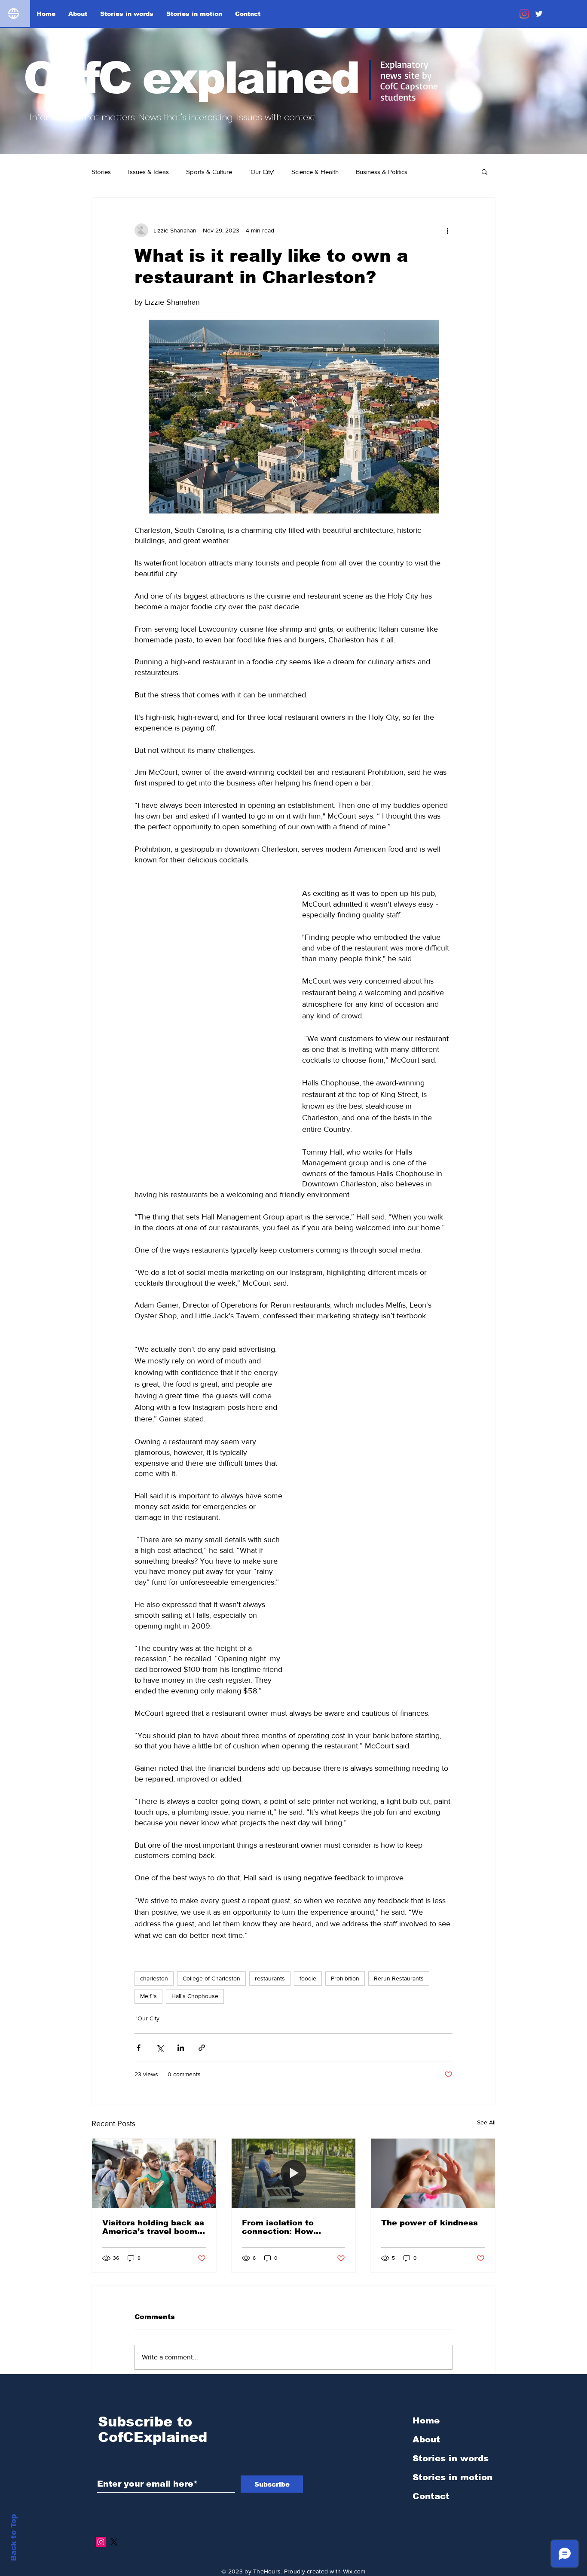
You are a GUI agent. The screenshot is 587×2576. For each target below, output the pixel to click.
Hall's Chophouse (195, 1909)
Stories (101, 172)
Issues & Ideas (148, 172)
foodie (308, 1891)
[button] (485, 171)
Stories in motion (452, 2390)
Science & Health (315, 172)
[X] (114, 2455)
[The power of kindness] (433, 2086)
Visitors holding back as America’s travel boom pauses (153, 2140)
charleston (154, 1891)
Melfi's (148, 1909)
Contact (431, 2409)
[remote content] (210, 985)
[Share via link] (202, 1960)
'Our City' (262, 172)
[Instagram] (524, 14)
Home (426, 2333)
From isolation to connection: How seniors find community (291, 2140)
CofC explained (191, 78)
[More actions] (447, 230)
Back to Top (14, 2538)
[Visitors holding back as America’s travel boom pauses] (154, 2086)
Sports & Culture (209, 172)
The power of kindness (430, 2136)
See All (486, 2035)
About (426, 2352)
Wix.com (354, 2484)
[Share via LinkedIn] (181, 1960)
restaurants (270, 1891)
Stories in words (451, 2371)
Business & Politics (382, 172)
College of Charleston (211, 1891)
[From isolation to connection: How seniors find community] (294, 2086)
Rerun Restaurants (399, 1891)
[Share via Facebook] (139, 1960)
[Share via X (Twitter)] (160, 1960)
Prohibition (345, 1891)
